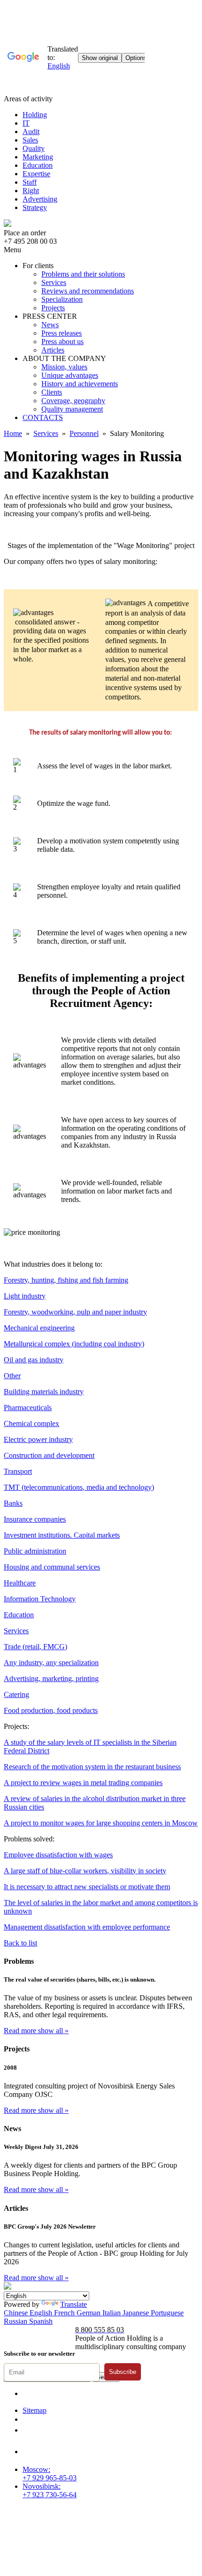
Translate (74, 2304)
